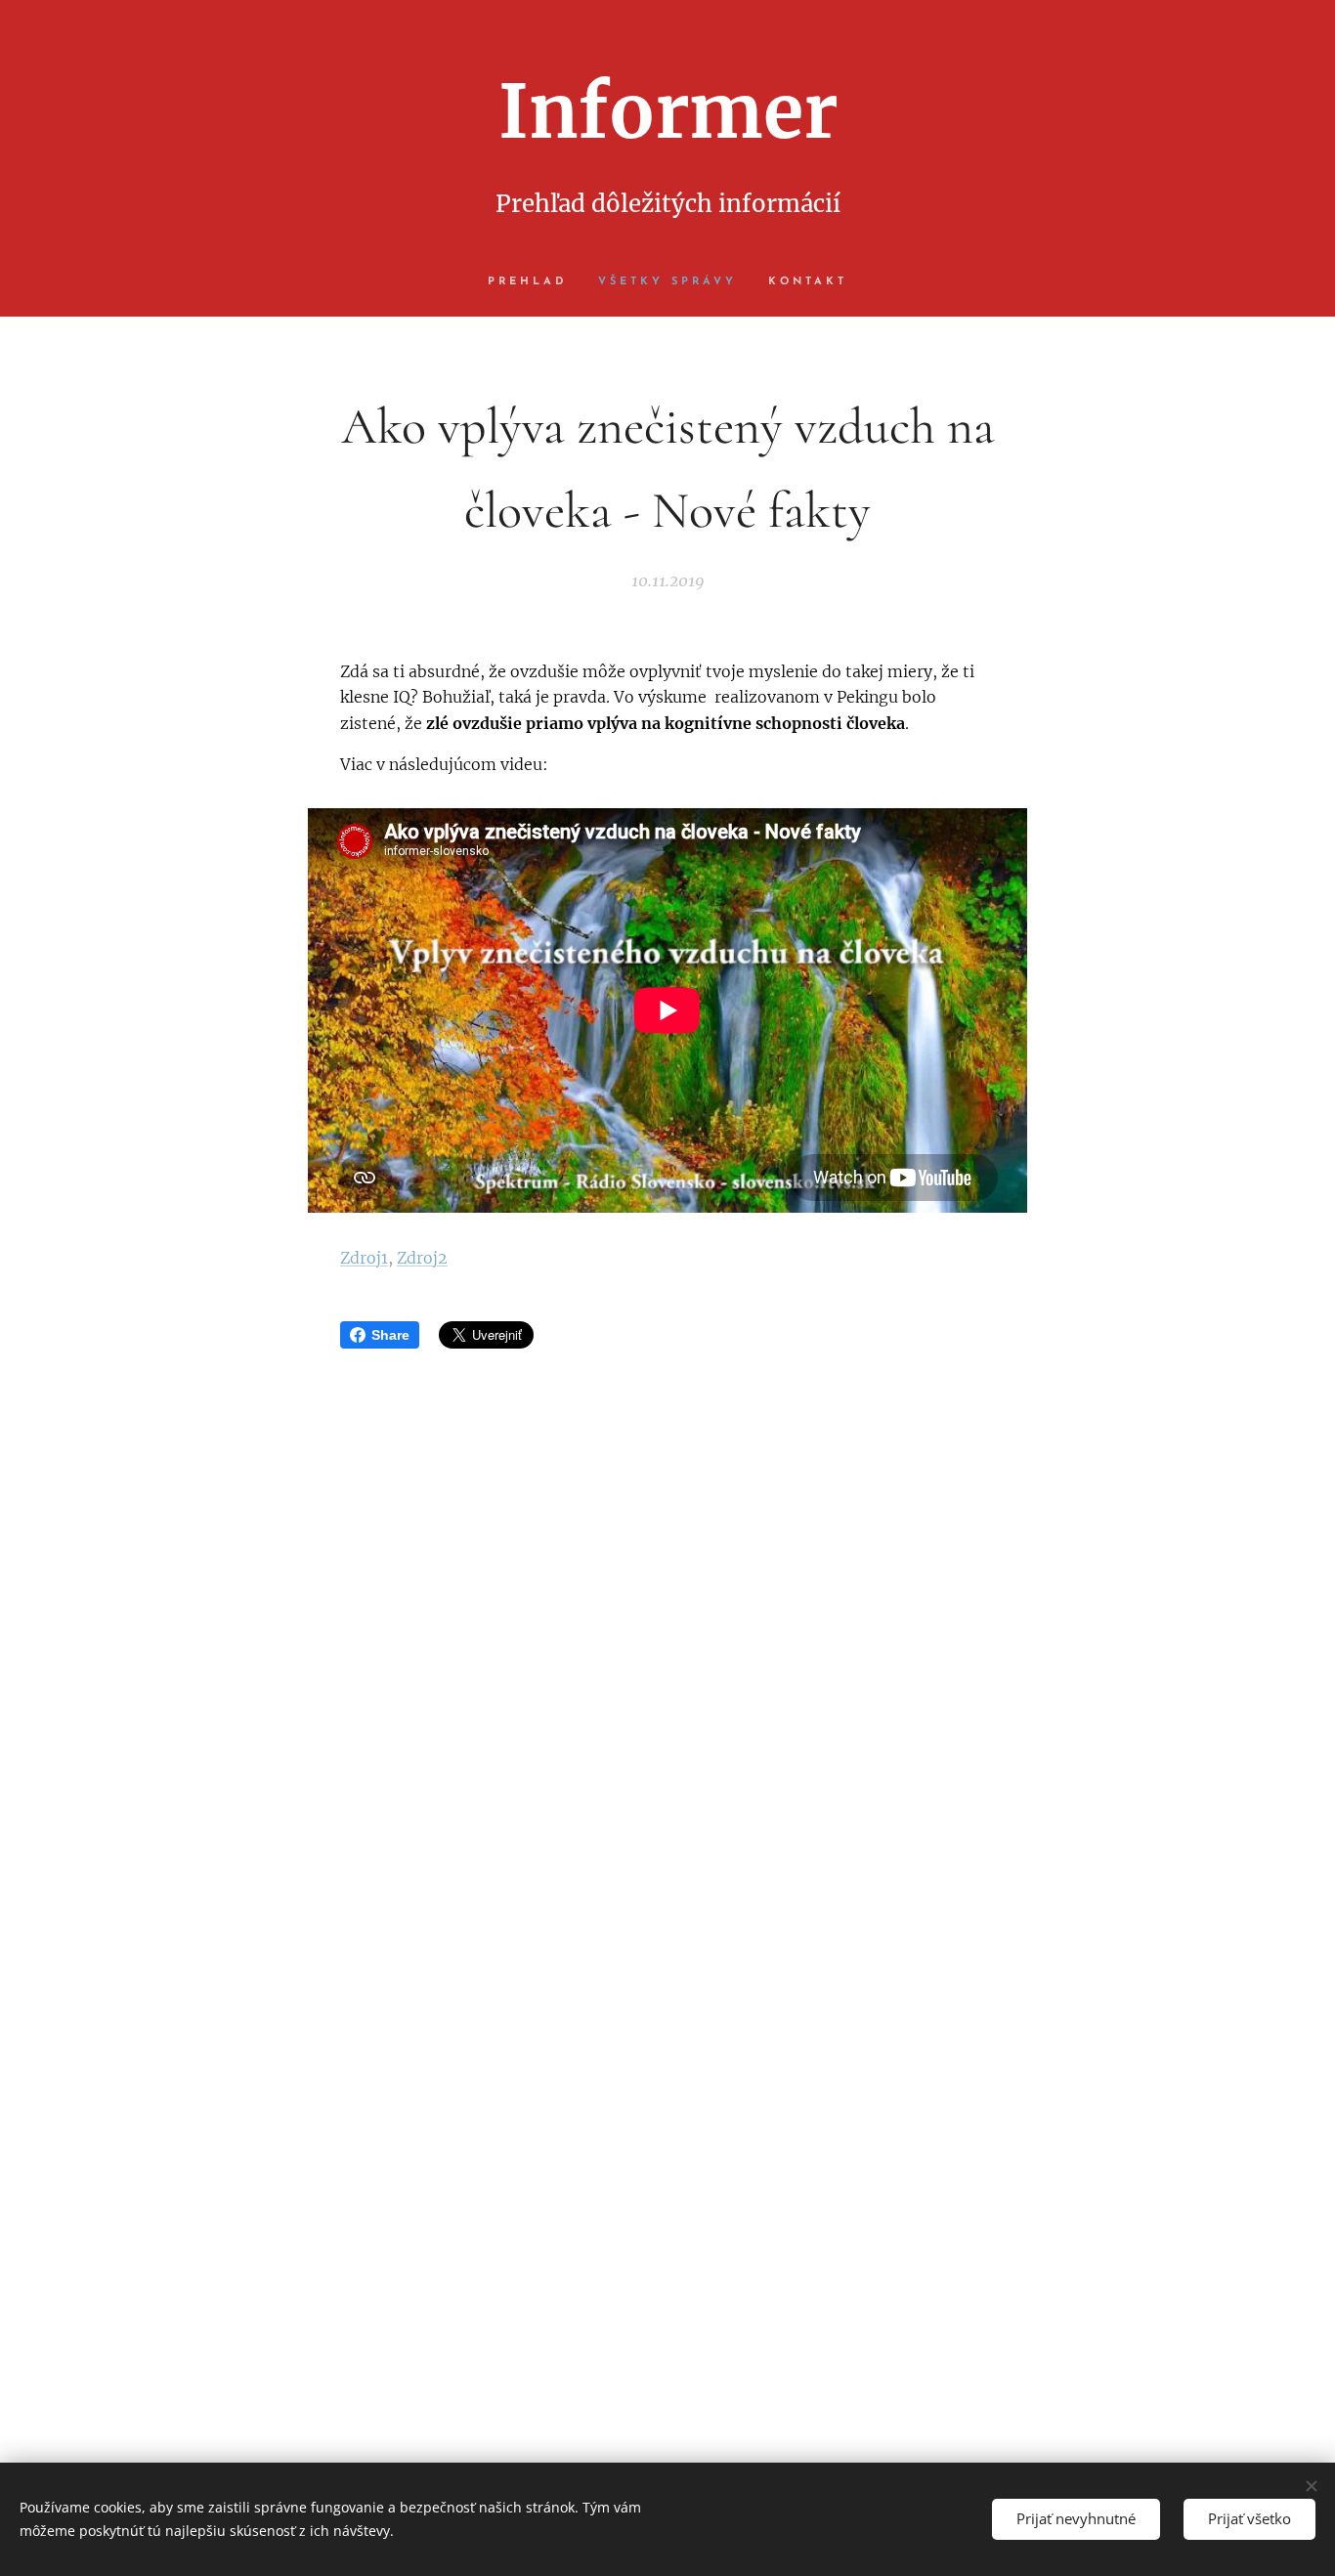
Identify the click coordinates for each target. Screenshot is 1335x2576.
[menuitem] (535, 282)
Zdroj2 (422, 1258)
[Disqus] (667, 1632)
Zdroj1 (364, 1258)
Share (390, 1335)
